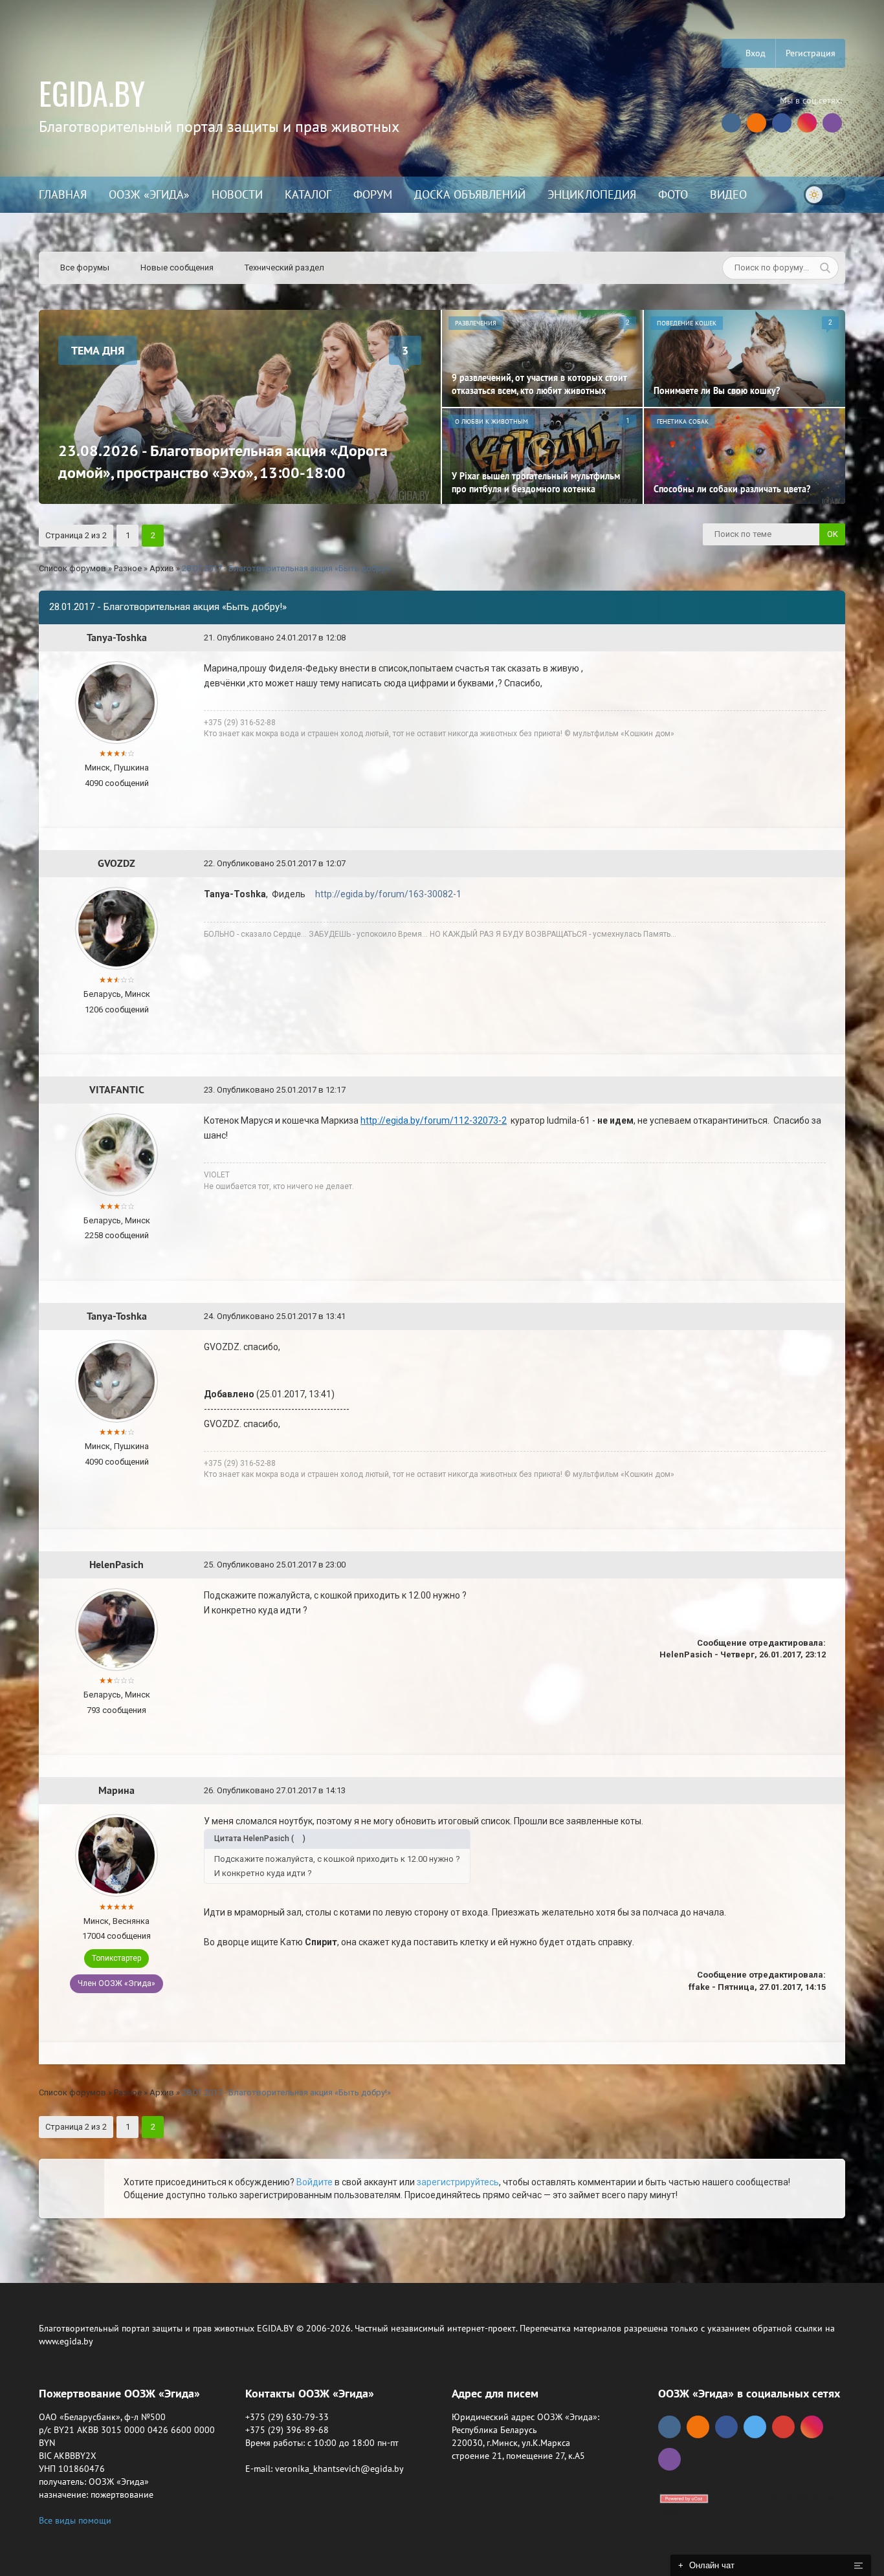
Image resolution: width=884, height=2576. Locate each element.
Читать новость (442, 1428)
